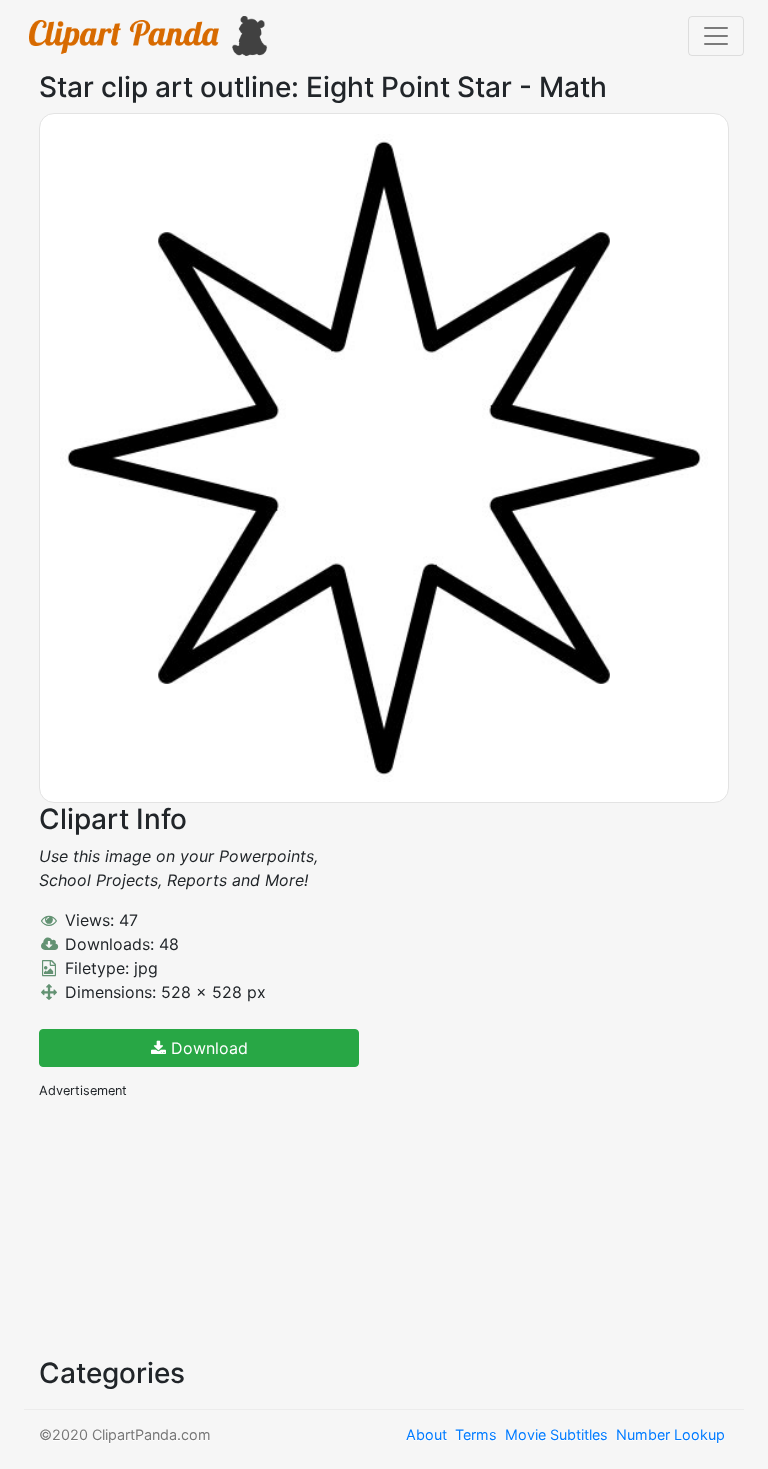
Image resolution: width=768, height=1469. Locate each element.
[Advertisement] (189, 1226)
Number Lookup (670, 1434)
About (426, 1434)
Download (207, 1048)
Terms (476, 1434)
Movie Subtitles (556, 1434)
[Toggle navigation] (716, 36)
